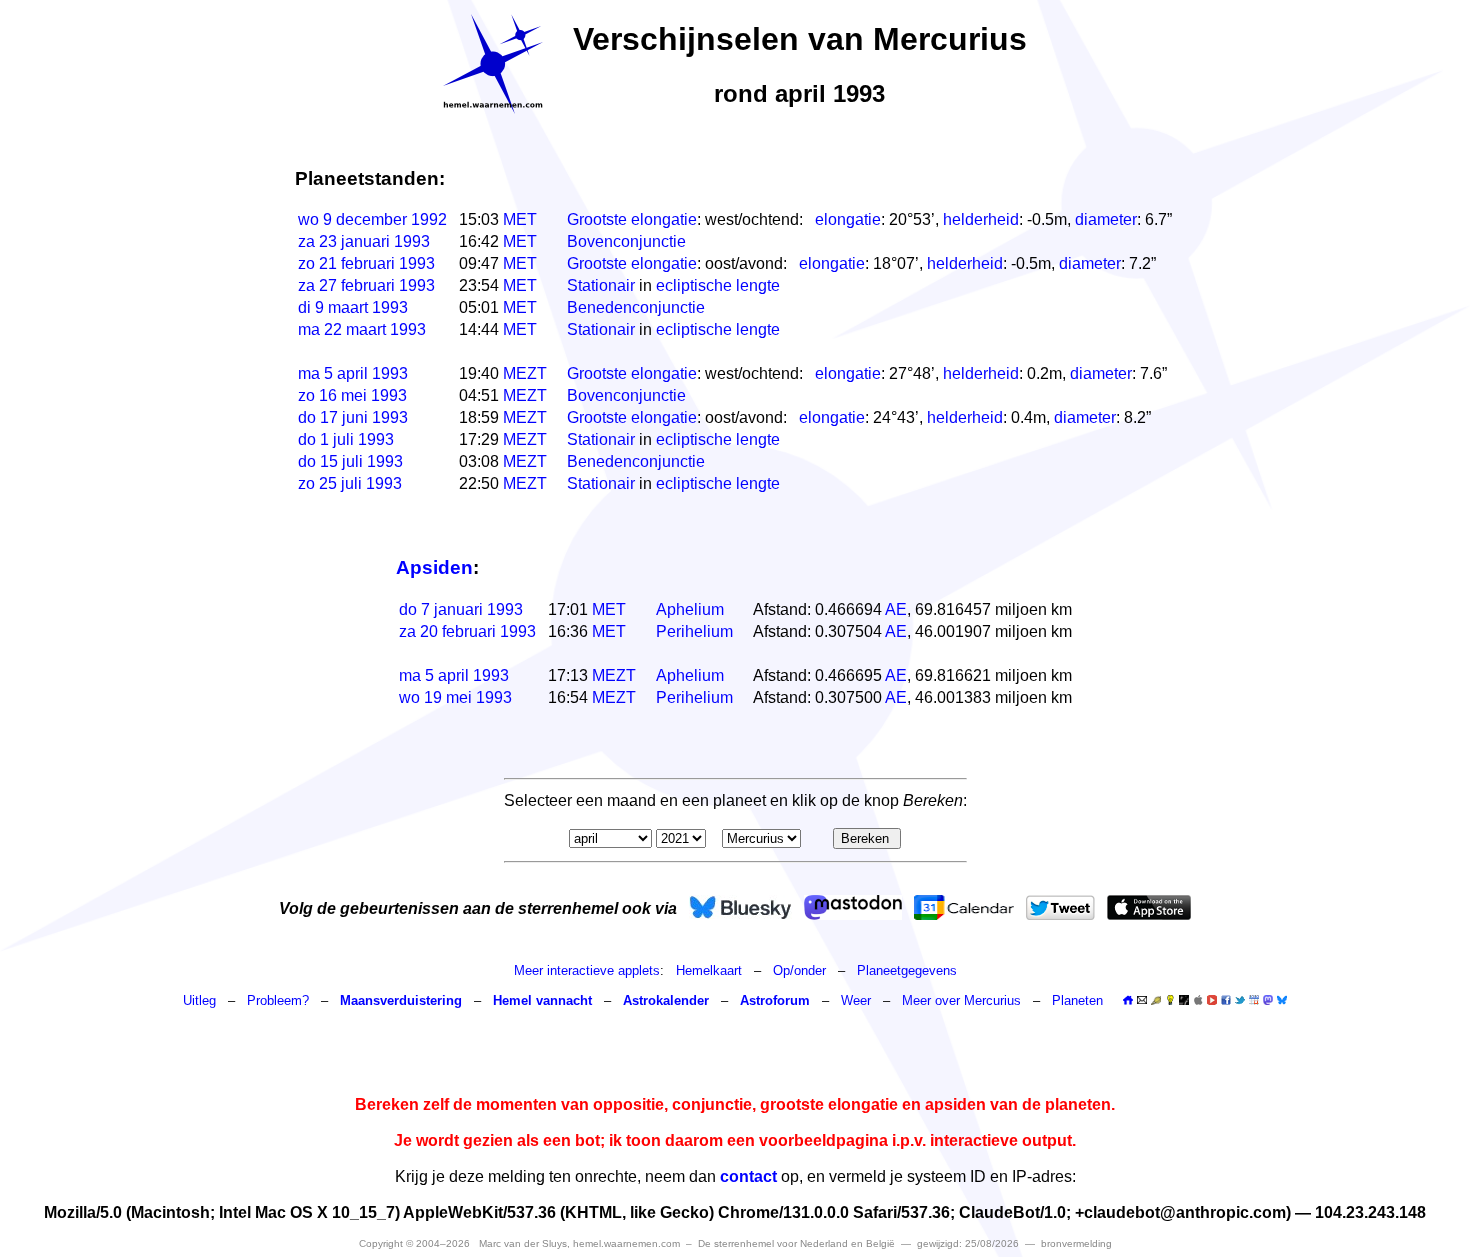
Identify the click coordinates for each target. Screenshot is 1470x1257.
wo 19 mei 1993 (455, 697)
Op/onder (799, 970)
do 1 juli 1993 (346, 439)
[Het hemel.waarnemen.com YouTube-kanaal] (1212, 1000)
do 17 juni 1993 (353, 417)
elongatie (848, 219)
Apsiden (434, 567)
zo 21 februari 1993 (366, 263)
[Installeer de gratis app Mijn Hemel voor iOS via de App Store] (1149, 907)
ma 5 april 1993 (353, 373)
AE (896, 609)
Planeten (1077, 1000)
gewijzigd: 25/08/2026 (968, 1243)
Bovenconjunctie (626, 241)
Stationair (601, 285)
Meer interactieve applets (587, 970)
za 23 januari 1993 (364, 241)
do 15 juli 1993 (350, 461)
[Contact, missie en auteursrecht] (1142, 1000)
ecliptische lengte (718, 285)
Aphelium (690, 609)
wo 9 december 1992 (372, 219)
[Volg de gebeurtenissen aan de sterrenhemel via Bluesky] (740, 907)
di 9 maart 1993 (353, 307)
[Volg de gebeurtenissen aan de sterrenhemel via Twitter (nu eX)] (1060, 907)
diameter (1106, 219)
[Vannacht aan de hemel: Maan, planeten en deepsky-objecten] (1156, 1000)
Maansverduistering (401, 1000)
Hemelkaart (709, 970)
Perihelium (694, 631)
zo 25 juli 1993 (350, 483)
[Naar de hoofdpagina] (1128, 1000)
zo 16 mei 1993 (352, 395)
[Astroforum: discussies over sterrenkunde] (1184, 1000)
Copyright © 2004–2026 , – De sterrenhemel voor (627, 1243)
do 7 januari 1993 (461, 609)
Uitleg (199, 1000)
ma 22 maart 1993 (362, 329)
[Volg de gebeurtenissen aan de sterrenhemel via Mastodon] (853, 907)
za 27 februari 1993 (366, 285)
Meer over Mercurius (961, 1000)
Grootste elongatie (632, 219)
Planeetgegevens (907, 970)
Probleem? (278, 1000)
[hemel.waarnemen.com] (493, 64)
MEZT (525, 373)
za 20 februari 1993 (467, 631)
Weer (856, 1000)
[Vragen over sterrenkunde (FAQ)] (1170, 1000)
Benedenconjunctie (636, 307)
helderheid (981, 219)
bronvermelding (1076, 1243)
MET (520, 219)
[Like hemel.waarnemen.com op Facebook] (1226, 1000)
